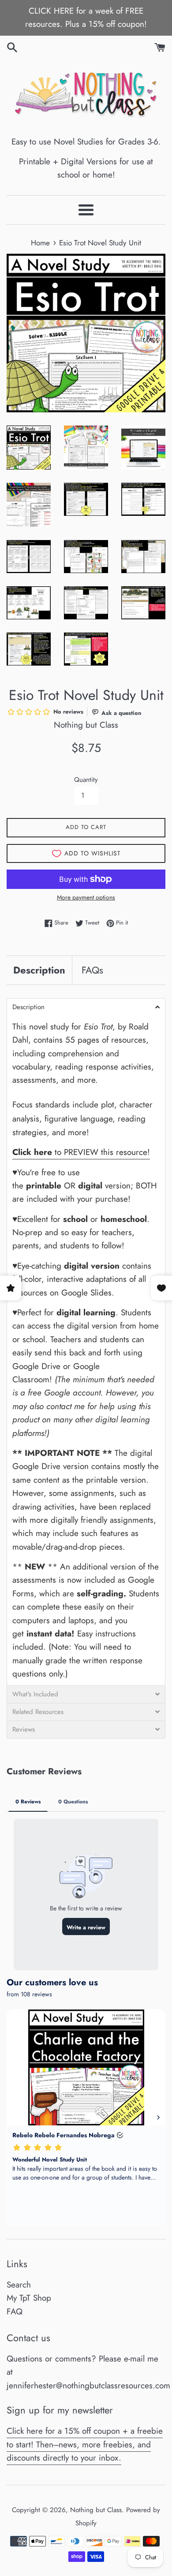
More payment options (86, 897)
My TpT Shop (29, 2298)
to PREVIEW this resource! (81, 1152)
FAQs (92, 970)
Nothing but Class (96, 2510)
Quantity (86, 780)
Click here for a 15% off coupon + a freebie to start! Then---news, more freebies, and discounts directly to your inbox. (85, 2444)
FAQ (15, 2311)
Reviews (24, 1730)
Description (39, 970)
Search (19, 2285)
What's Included (35, 1694)
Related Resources (38, 1712)
